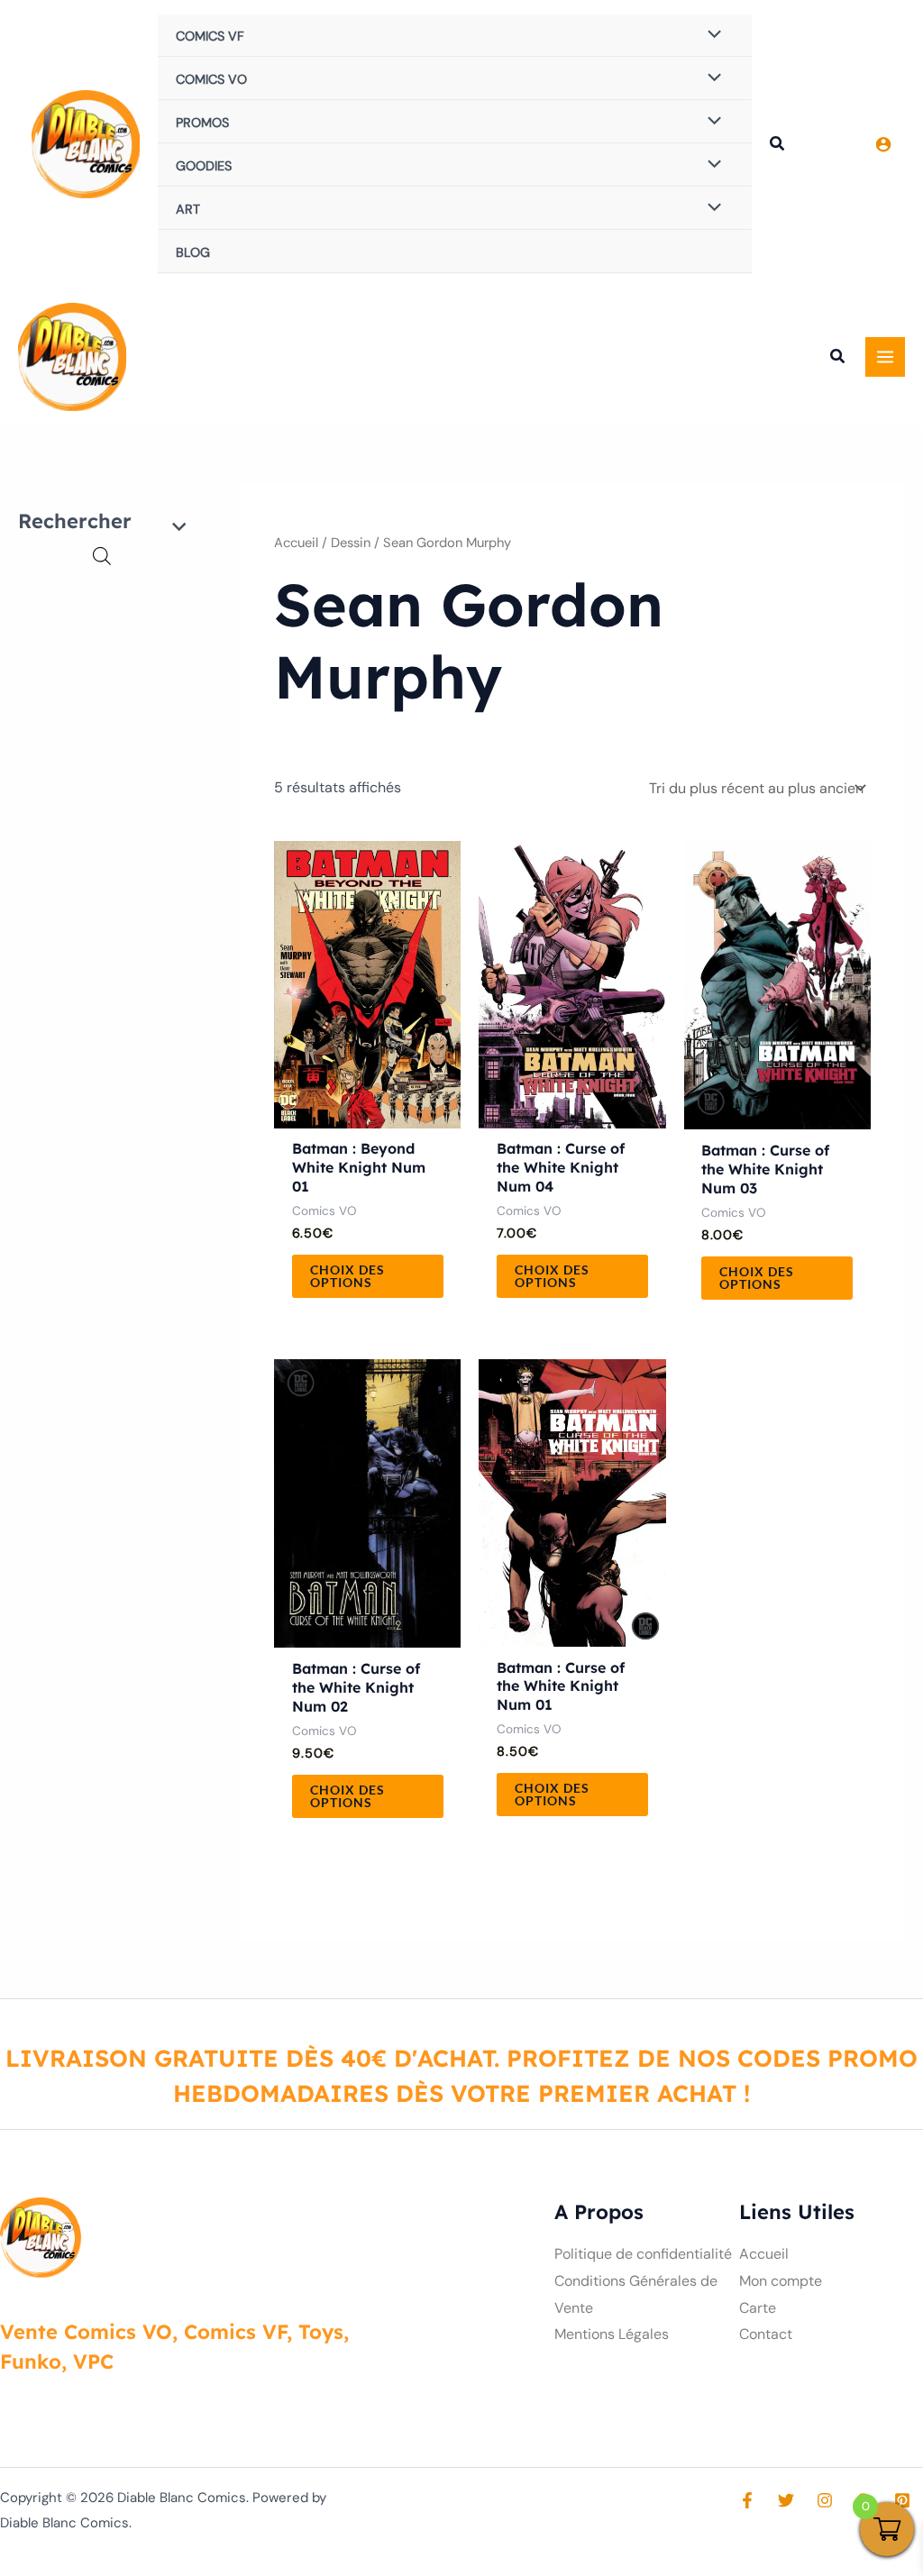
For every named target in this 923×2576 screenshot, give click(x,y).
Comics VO (211, 79)
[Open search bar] (102, 556)
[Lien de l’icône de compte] (883, 144)
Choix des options (347, 1276)
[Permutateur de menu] (709, 35)
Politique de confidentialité (643, 2254)
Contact (766, 2334)
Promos (202, 123)
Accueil (296, 543)
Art (188, 209)
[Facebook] (747, 2500)
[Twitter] (786, 2500)
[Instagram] (825, 2500)
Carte (758, 2308)
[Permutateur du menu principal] (885, 357)
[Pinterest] (902, 2500)
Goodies (204, 166)
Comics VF (210, 36)
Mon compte (781, 2281)
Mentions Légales (612, 2334)
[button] (778, 146)
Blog (193, 252)
